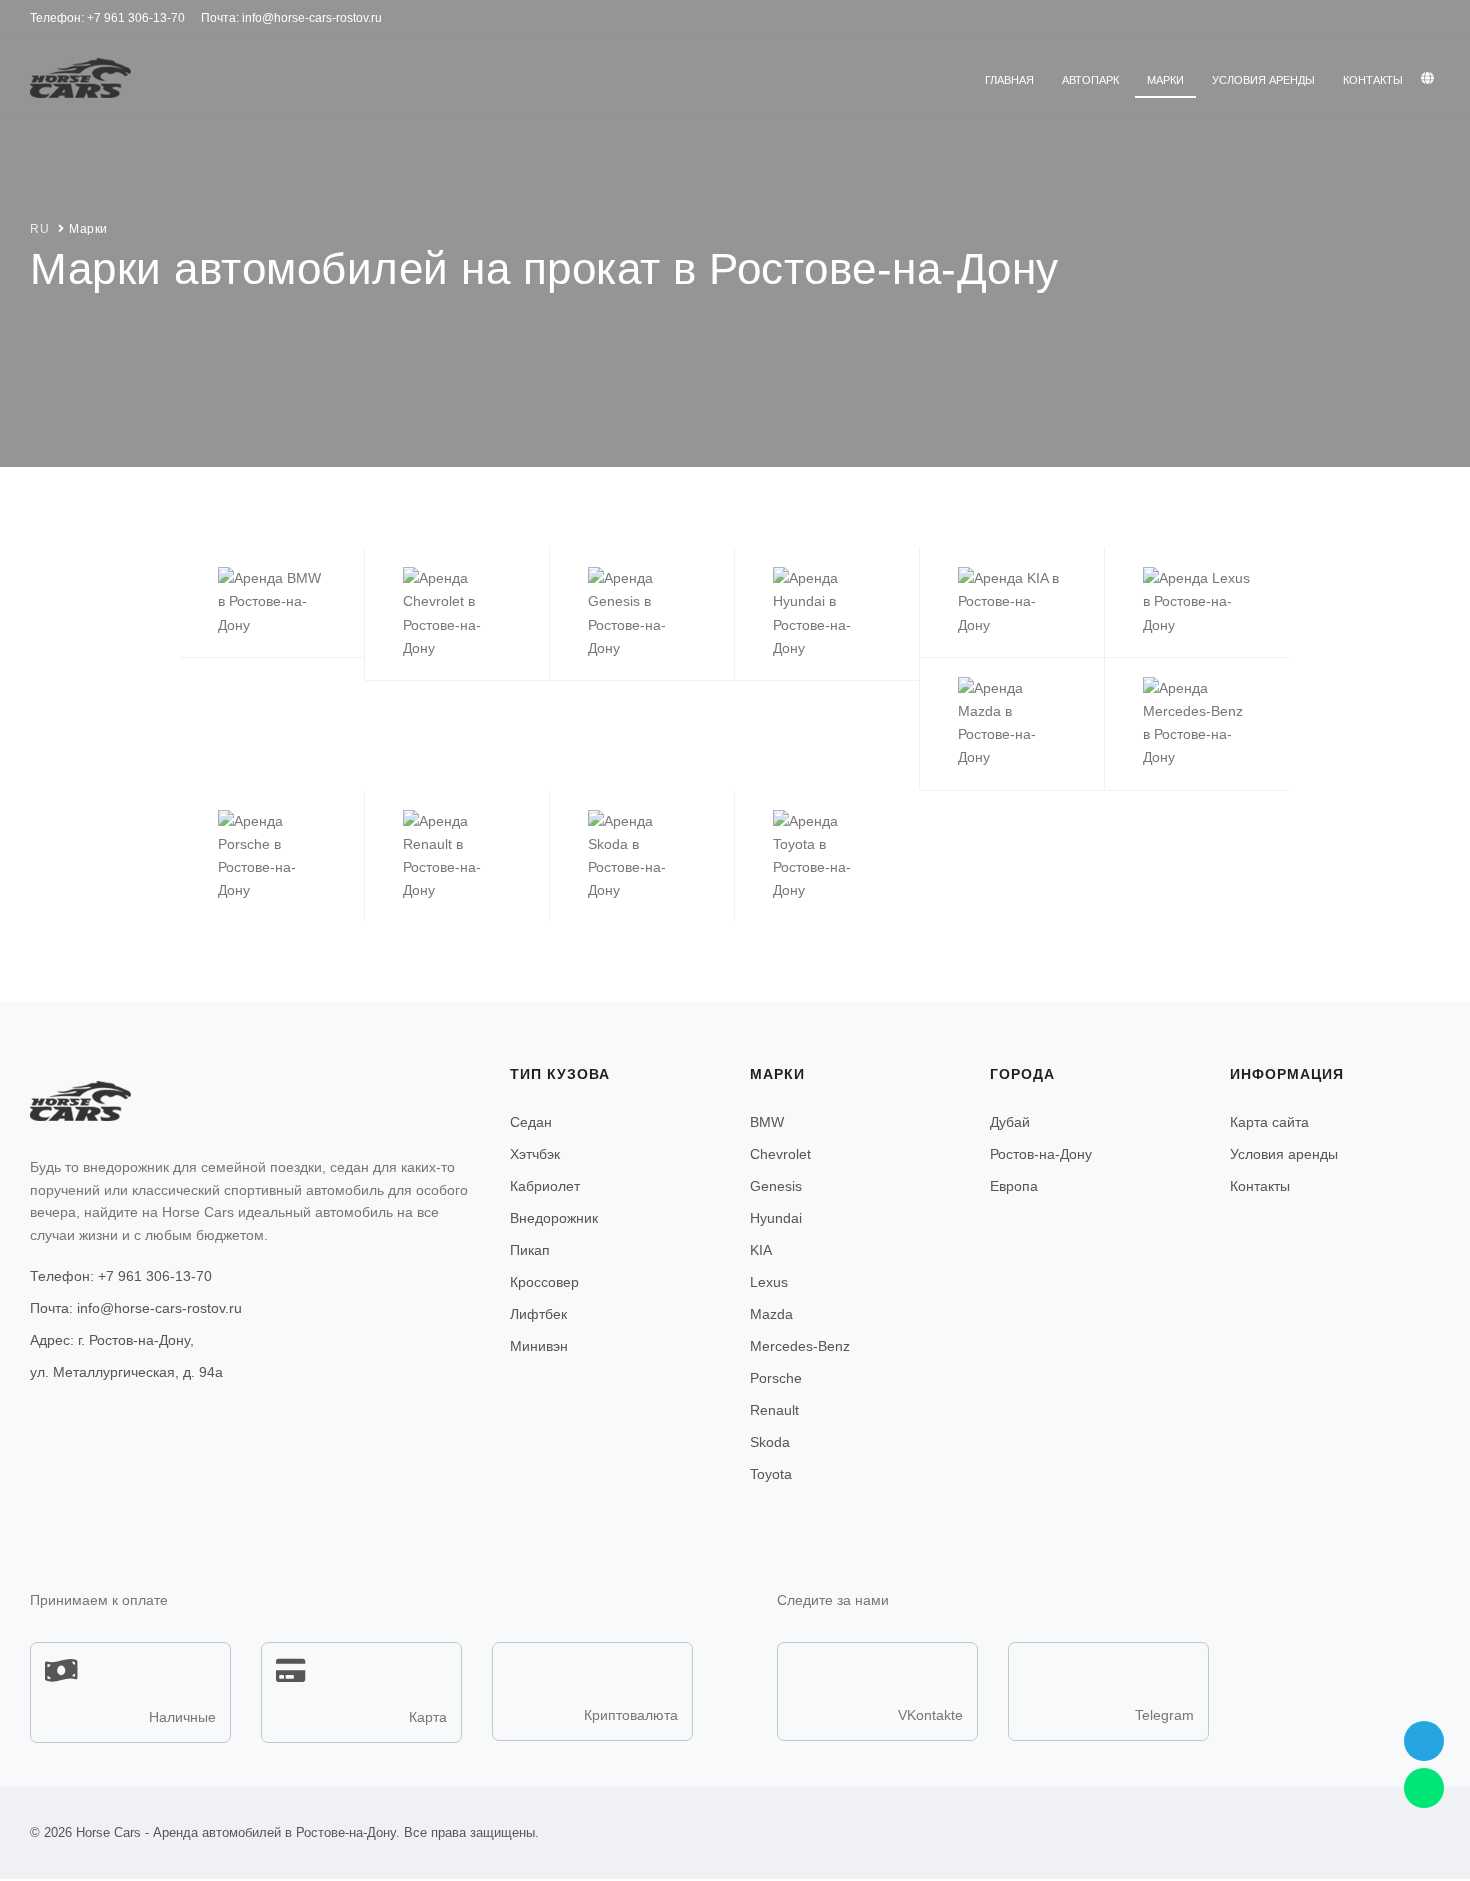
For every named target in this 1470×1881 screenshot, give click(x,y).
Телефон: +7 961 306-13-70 (121, 1276)
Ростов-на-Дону (1041, 1154)
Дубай (1010, 1122)
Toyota (771, 1474)
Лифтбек (538, 1314)
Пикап (530, 1250)
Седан (531, 1122)
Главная (1009, 80)
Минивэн (539, 1346)
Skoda (770, 1442)
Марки (1165, 80)
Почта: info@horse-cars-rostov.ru (136, 1308)
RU (39, 229)
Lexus (769, 1282)
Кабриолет (545, 1186)
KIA (761, 1250)
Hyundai (776, 1218)
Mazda (771, 1314)
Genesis (776, 1186)
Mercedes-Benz (800, 1346)
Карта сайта (1269, 1122)
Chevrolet (780, 1154)
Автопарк (1090, 80)
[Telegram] (1424, 1741)
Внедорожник (554, 1218)
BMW (767, 1122)
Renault (774, 1410)
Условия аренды (1263, 80)
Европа (1014, 1186)
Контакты (1373, 80)
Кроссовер (544, 1282)
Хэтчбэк (535, 1154)
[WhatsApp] (1424, 1788)
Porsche (776, 1378)
